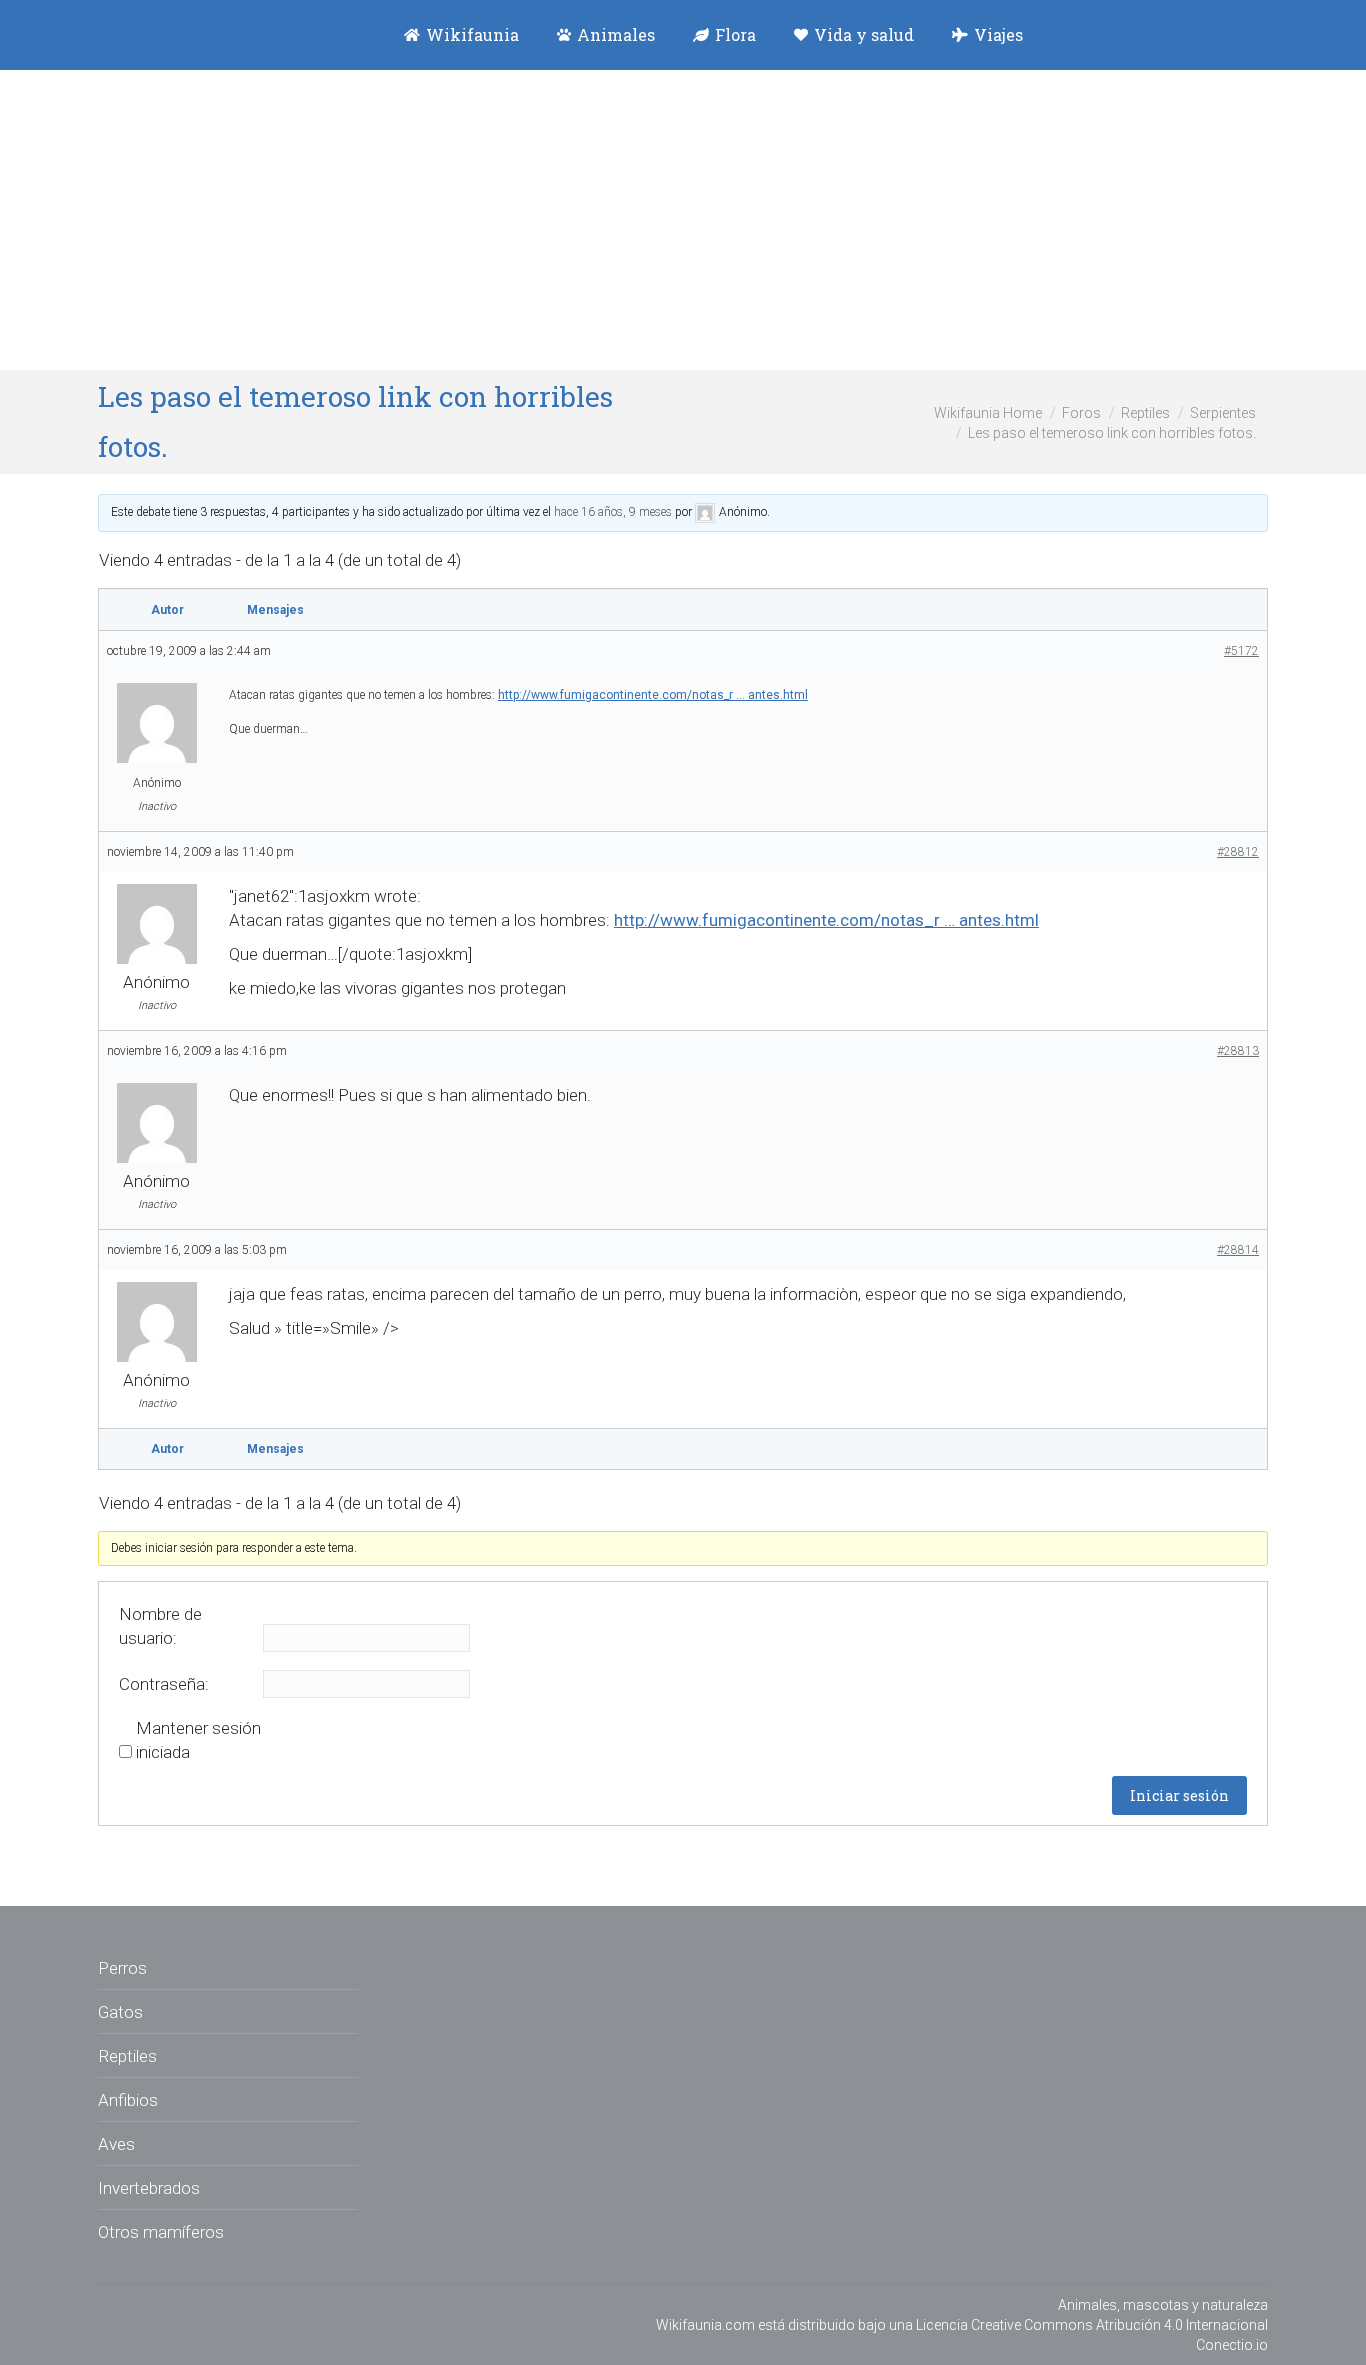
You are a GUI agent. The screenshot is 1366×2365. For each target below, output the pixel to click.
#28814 (1238, 1250)
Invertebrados (149, 2188)
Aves (116, 2144)
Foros (1081, 413)
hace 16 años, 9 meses (613, 512)
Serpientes (1223, 413)
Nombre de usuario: (160, 1626)
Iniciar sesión (1179, 1795)
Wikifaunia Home (988, 413)
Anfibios (128, 2100)
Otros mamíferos (161, 2232)
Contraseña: (164, 1684)
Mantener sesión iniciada (198, 1740)
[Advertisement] (683, 220)
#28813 (1238, 1051)
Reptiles (1145, 413)
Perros (122, 1968)
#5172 (1241, 651)
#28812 (1238, 852)
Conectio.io (1232, 2345)
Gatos (120, 2012)
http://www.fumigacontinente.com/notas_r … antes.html (653, 695)
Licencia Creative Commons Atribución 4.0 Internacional (1092, 2325)
